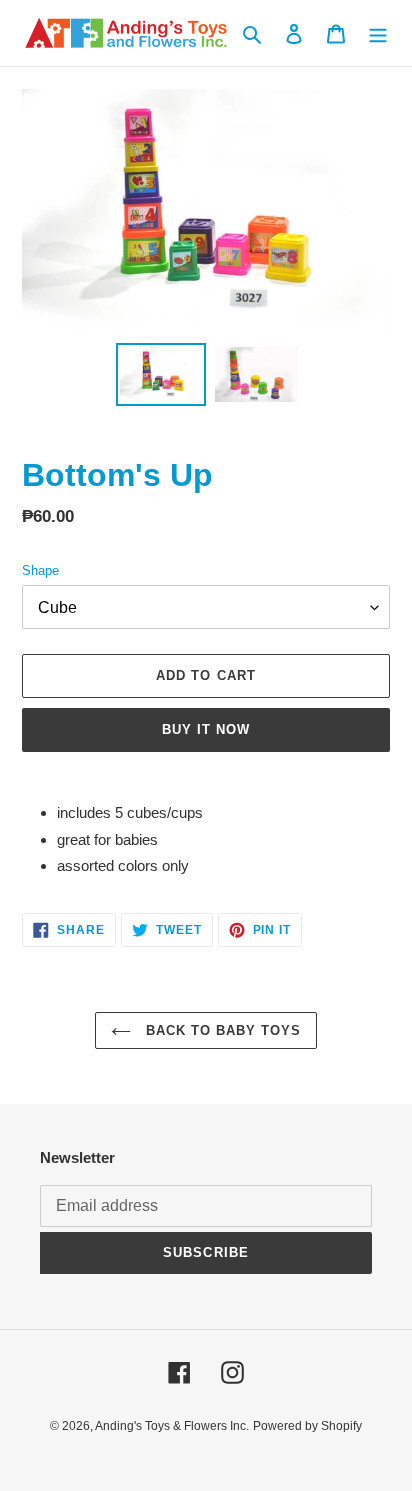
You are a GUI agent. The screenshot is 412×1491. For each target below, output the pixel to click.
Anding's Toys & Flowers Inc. (172, 1426)
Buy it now (206, 729)
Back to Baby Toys (221, 1030)
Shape (40, 570)
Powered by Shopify (307, 1426)
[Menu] (378, 33)
